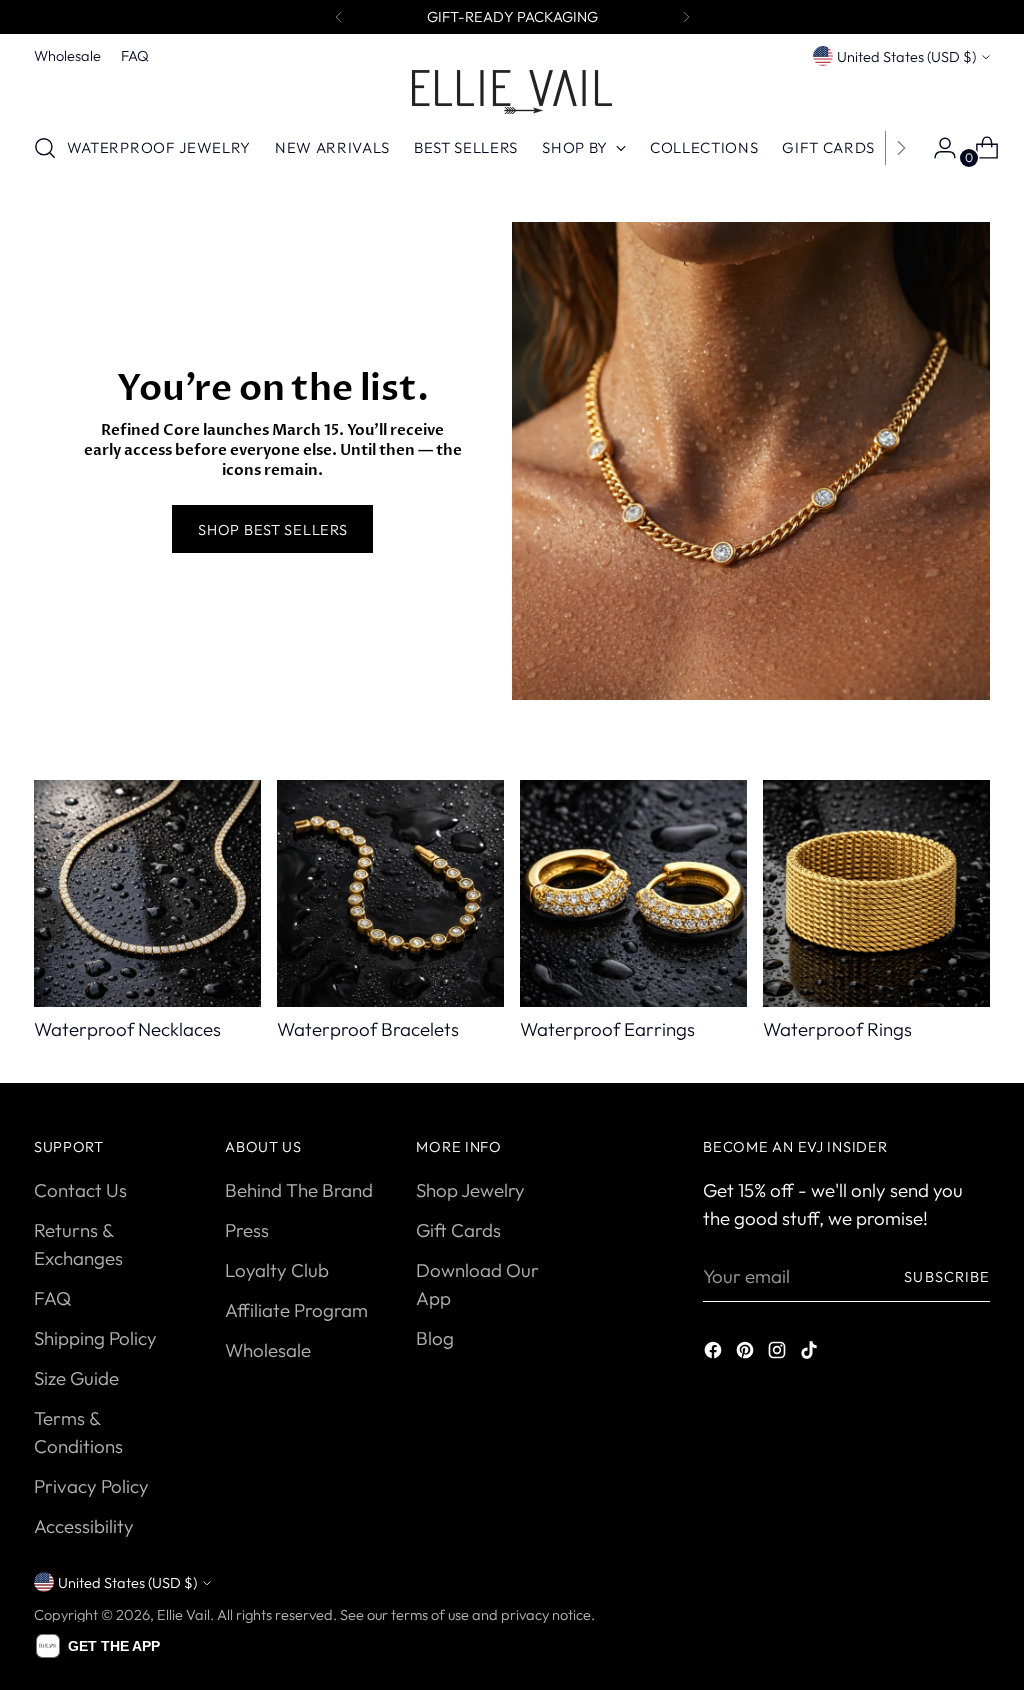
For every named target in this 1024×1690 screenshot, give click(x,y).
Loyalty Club (277, 1270)
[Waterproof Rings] (876, 893)
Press (247, 1230)
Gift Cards (458, 1230)
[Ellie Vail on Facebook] (715, 1353)
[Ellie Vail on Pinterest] (747, 1353)
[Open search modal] (45, 148)
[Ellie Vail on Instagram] (779, 1353)
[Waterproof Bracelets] (390, 893)
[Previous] (339, 17)
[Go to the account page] (937, 148)
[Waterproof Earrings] (633, 893)
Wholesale (268, 1350)
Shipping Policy (95, 1338)
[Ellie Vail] (512, 92)
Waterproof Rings (837, 1029)
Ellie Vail (183, 1614)
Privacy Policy (91, 1486)
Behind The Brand (299, 1190)
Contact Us (80, 1190)
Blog (435, 1338)
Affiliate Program (296, 1310)
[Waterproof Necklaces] (147, 893)
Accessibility (84, 1526)
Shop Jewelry (470, 1190)
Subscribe (947, 1276)
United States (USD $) (906, 56)
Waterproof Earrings (607, 1029)
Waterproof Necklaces (127, 1029)
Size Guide (76, 1378)
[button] (98, 1646)
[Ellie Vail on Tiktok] (811, 1353)
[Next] (686, 17)
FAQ (52, 1298)
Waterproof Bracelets (368, 1029)
